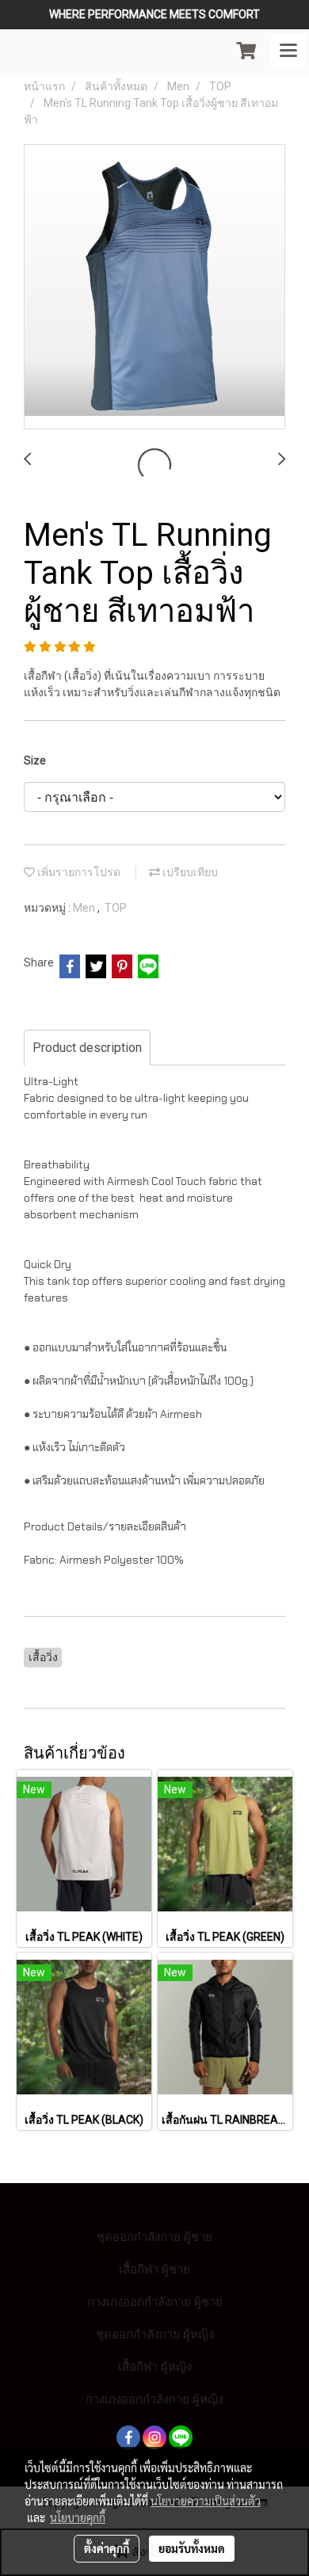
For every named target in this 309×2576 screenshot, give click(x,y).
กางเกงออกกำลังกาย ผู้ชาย (155, 2302)
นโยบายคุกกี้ (78, 2517)
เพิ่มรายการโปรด (78, 872)
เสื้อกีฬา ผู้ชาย (154, 2269)
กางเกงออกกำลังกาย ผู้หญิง (154, 2399)
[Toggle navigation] (288, 51)
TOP (116, 908)
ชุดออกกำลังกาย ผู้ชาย (154, 2237)
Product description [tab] (87, 1048)
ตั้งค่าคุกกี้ (107, 2548)
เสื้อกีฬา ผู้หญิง (155, 2366)
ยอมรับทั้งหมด (192, 2548)
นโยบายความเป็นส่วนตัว (206, 2501)
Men (85, 908)
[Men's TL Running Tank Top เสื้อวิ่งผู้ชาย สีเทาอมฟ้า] (154, 288)
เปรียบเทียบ (189, 872)
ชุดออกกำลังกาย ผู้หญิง (155, 2334)
